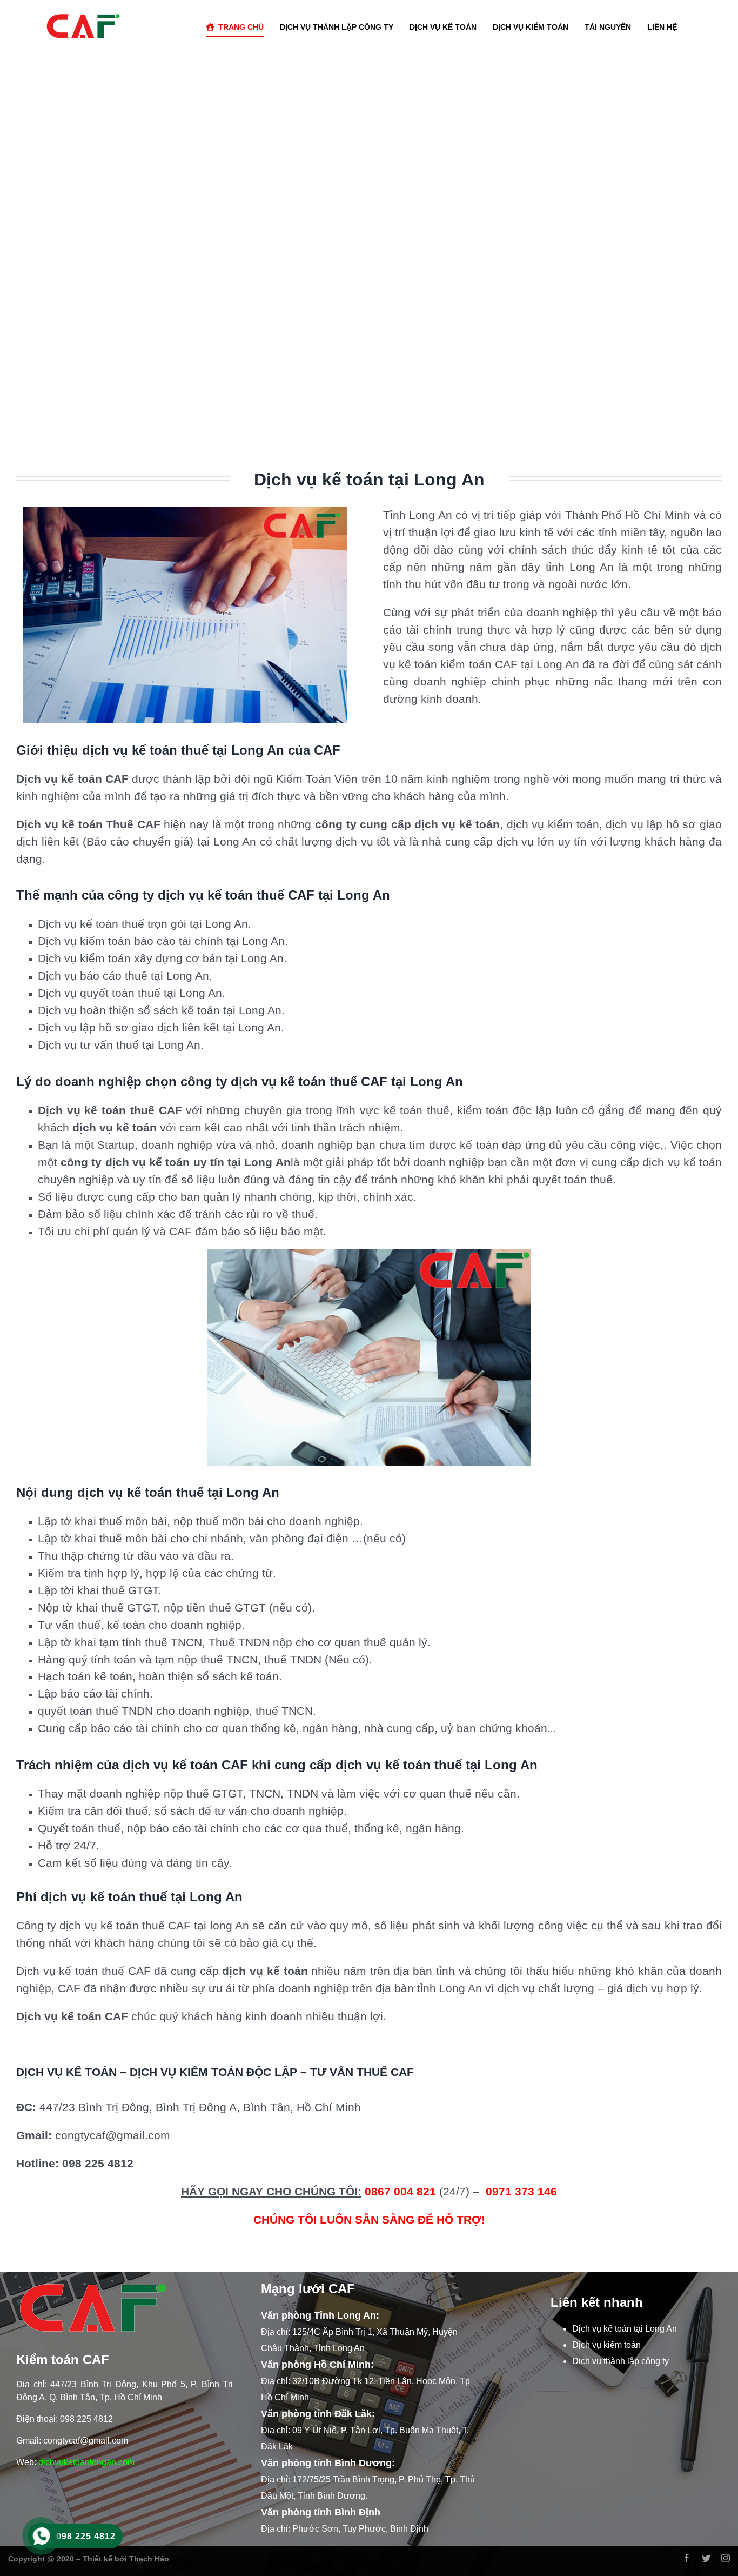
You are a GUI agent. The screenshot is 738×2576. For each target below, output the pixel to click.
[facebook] (687, 2558)
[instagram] (726, 2558)
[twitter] (706, 2558)
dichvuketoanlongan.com (86, 2462)
